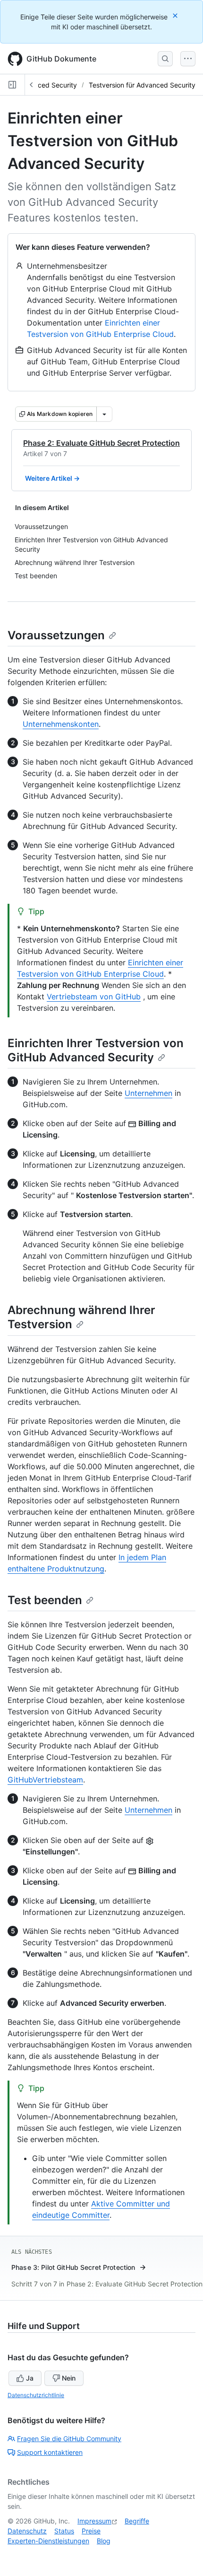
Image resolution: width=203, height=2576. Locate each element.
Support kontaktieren (50, 2452)
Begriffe (137, 2521)
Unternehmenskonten (61, 724)
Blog (104, 2541)
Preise (91, 2531)
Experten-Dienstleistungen (48, 2541)
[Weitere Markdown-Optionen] (104, 414)
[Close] (176, 15)
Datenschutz (27, 2531)
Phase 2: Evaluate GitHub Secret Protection (101, 443)
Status (64, 2531)
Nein (69, 2378)
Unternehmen (148, 1093)
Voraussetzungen (56, 635)
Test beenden (45, 1600)
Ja (30, 2378)
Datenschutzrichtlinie (36, 2395)
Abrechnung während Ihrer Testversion (81, 1317)
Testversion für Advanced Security (142, 85)
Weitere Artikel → (52, 478)
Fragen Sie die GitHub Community (69, 2439)
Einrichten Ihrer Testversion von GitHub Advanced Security (96, 1050)
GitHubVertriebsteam (45, 1780)
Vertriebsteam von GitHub (94, 997)
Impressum (94, 2521)
